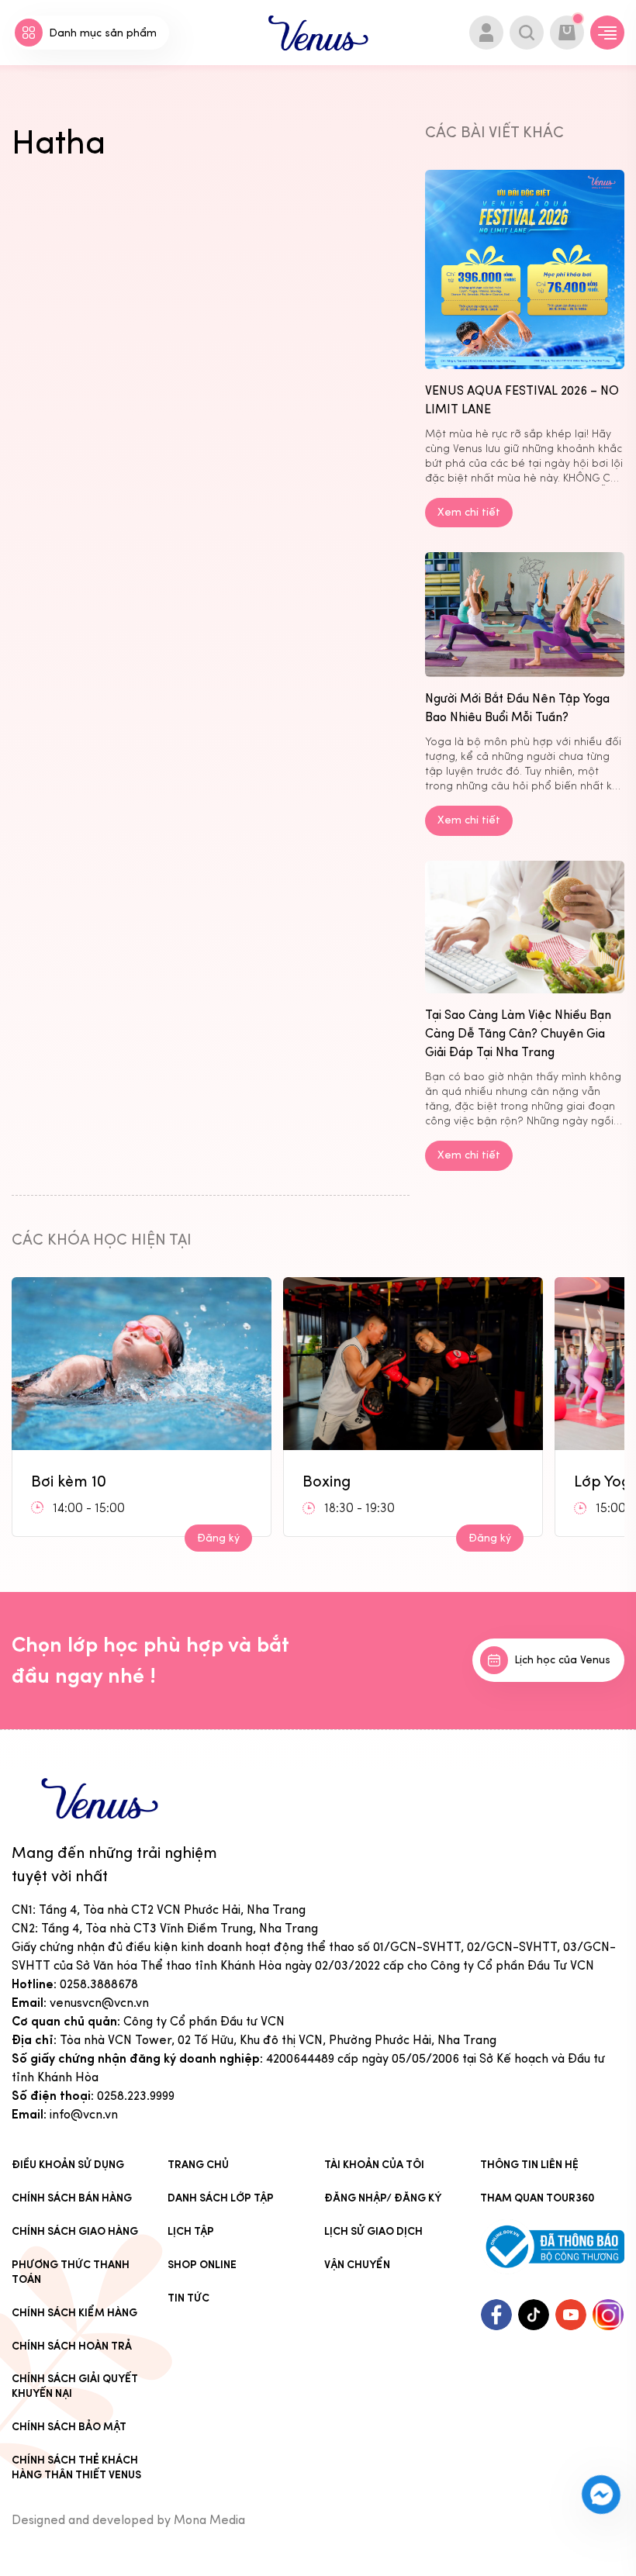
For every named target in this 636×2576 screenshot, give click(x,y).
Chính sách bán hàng (72, 2198)
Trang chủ (198, 2165)
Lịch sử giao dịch (373, 2231)
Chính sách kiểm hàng (74, 2313)
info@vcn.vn (84, 2114)
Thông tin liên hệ (529, 2165)
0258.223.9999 (136, 2096)
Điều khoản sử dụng (68, 2165)
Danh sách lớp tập (221, 2198)
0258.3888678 (99, 1984)
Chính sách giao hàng (75, 2231)
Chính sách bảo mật (69, 2427)
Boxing (327, 1481)
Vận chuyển (357, 2265)
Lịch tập (191, 2231)
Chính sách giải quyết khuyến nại (75, 2386)
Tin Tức (188, 2298)
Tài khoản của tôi (374, 2165)
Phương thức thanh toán (71, 2272)
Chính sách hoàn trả (72, 2346)
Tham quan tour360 (537, 2198)
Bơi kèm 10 (69, 1481)
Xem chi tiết (469, 512)
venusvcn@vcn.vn (99, 2003)
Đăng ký (218, 1538)
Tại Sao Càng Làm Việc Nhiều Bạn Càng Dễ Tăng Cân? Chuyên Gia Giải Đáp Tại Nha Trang (518, 1033)
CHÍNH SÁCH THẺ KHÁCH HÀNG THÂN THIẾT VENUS (76, 2467)
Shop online (202, 2265)
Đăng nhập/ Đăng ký (383, 2198)
